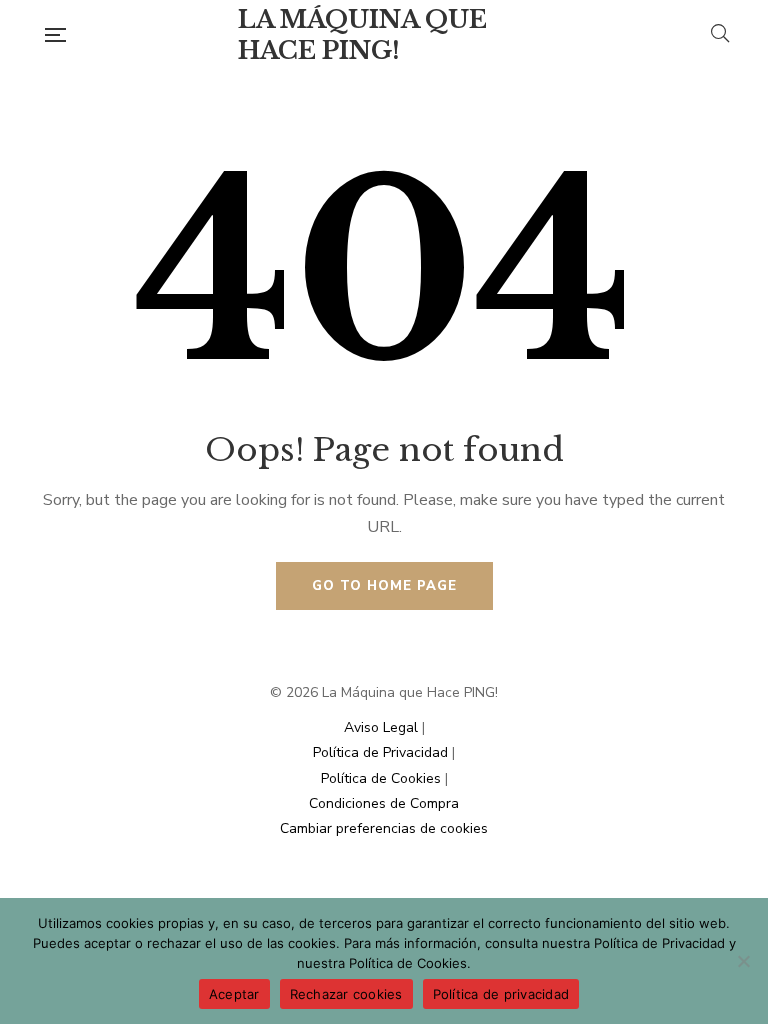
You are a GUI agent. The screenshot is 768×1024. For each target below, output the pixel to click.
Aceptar (234, 994)
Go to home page (384, 586)
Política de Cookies (381, 778)
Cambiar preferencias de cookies (384, 828)
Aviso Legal (381, 727)
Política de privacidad (501, 994)
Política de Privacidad (380, 752)
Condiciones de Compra (384, 803)
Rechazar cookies (346, 994)
